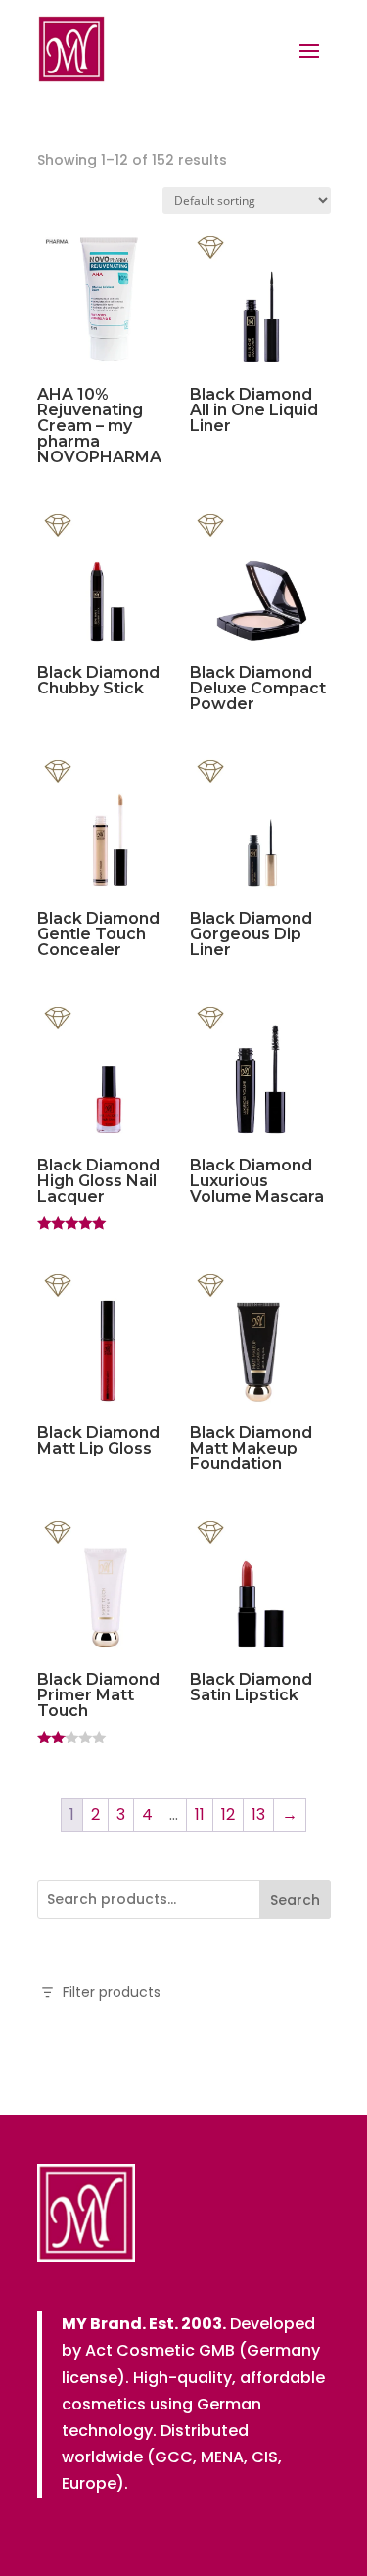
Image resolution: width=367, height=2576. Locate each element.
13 (258, 1814)
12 (228, 1814)
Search (295, 1900)
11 (200, 1814)
